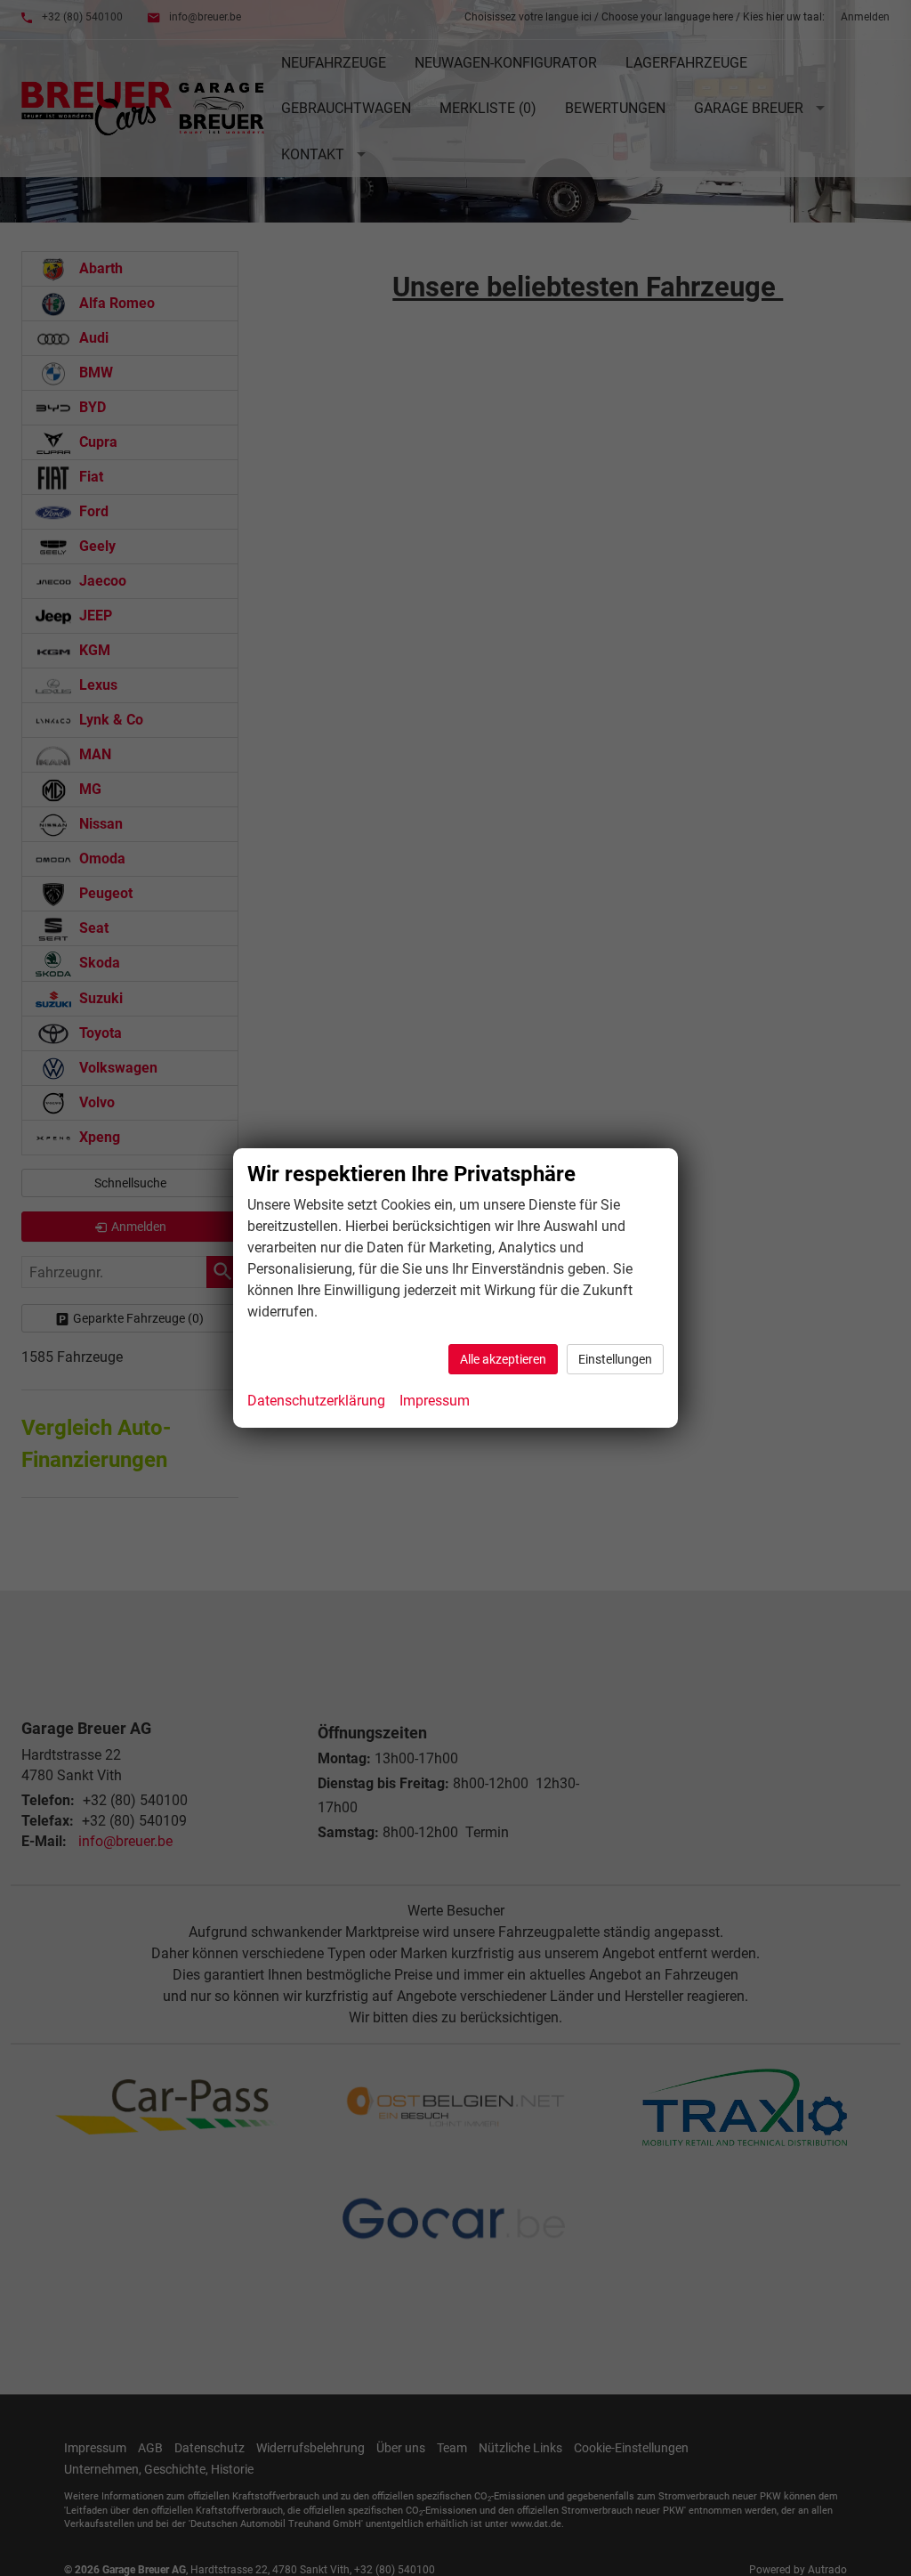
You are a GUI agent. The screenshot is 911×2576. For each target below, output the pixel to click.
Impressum (435, 1401)
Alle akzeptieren (503, 1359)
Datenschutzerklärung (316, 1401)
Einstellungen (615, 1359)
